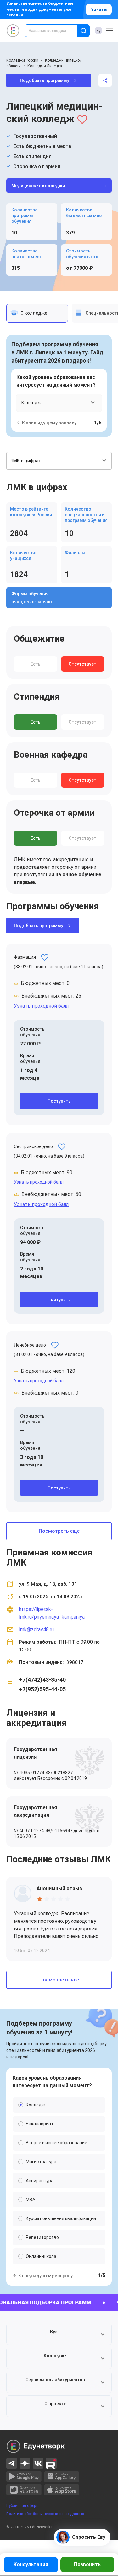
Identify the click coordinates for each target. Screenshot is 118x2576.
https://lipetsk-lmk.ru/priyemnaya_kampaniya (52, 1613)
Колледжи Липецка (45, 66)
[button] (59, 2334)
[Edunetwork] (13, 31)
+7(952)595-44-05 (42, 1689)
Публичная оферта (23, 2506)
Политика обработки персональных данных (45, 2514)
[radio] (40, 1899)
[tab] (37, 313)
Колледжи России (22, 60)
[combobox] (55, 31)
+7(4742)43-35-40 (42, 1680)
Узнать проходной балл (41, 1006)
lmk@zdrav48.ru (36, 1629)
